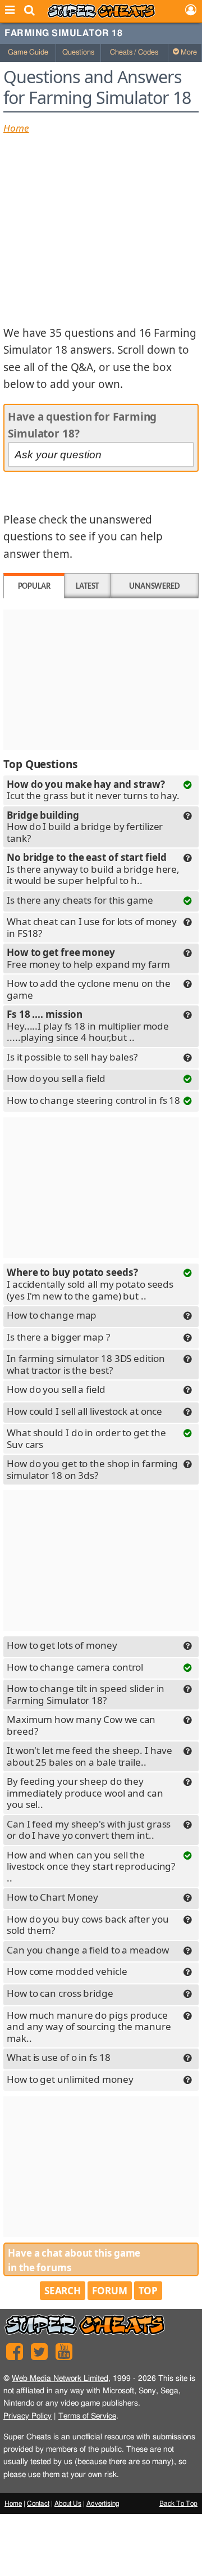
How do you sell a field (56, 1078)
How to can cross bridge (60, 1993)
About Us (68, 2503)
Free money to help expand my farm (88, 959)
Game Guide (28, 53)
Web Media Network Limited (60, 2378)
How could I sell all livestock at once (84, 1411)
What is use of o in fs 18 (59, 2057)
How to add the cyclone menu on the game (89, 989)
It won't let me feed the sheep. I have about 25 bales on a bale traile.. (89, 1756)
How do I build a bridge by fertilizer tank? (85, 827)
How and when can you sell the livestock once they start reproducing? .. (91, 1866)
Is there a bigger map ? (58, 1337)
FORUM (110, 2291)
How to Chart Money (52, 1897)
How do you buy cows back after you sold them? (88, 1925)
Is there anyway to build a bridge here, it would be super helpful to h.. (93, 869)
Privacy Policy (27, 2416)
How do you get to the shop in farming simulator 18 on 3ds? (92, 1469)
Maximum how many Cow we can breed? (81, 1725)
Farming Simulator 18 (63, 33)
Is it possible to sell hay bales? (72, 1057)
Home (16, 128)
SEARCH (63, 2291)
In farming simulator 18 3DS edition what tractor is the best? (86, 1364)
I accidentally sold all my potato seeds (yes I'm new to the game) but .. (90, 1284)
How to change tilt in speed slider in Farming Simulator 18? (86, 1694)
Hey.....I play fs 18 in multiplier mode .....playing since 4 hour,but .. (88, 1026)
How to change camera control (75, 1667)
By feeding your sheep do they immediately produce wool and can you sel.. (85, 1793)
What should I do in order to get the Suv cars (86, 1438)
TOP (148, 2291)
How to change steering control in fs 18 (93, 1100)
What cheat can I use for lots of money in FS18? (92, 927)
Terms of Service (87, 2416)
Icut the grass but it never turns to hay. (93, 791)
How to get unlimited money (70, 2079)
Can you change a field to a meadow (88, 1950)
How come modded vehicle (67, 1971)
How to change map (52, 1315)
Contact (38, 2503)
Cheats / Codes (134, 53)
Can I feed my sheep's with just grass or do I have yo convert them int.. (89, 1830)
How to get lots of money (62, 1645)
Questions (78, 53)
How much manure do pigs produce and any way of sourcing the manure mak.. (89, 2027)
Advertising (103, 2503)
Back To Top (178, 2503)
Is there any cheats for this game (80, 900)
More (188, 53)
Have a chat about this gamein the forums (74, 2260)
